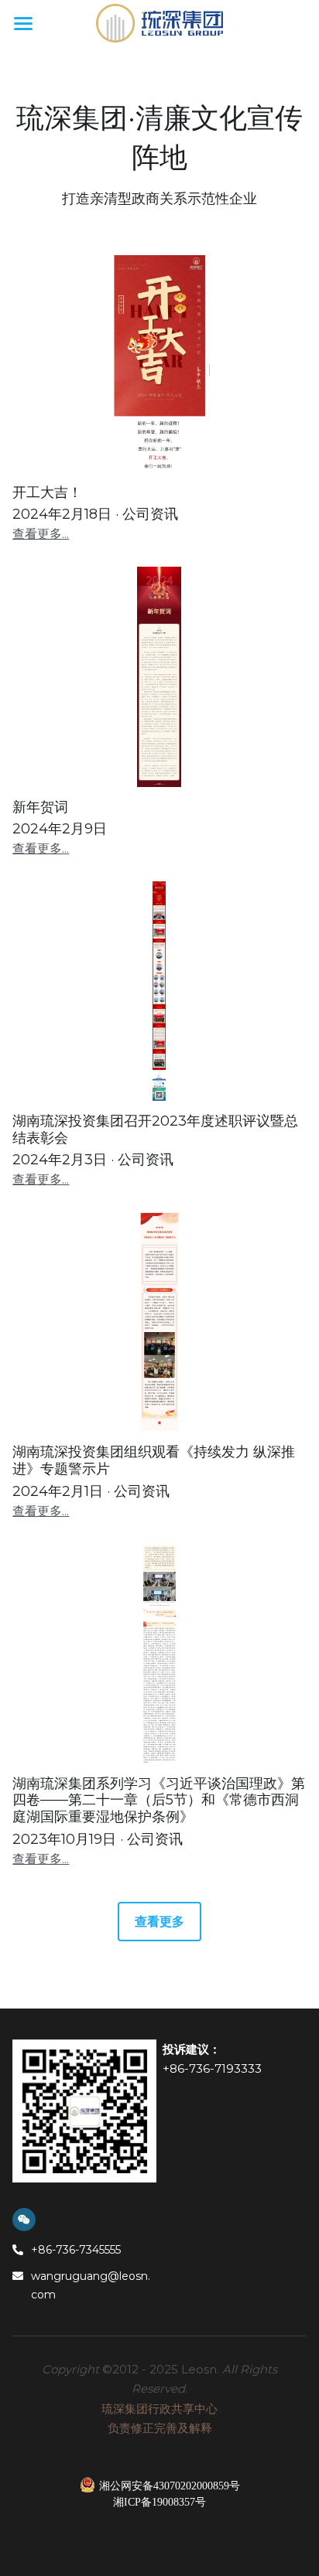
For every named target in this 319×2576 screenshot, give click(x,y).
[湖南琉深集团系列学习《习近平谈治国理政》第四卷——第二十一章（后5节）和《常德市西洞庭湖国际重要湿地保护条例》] (159, 1654)
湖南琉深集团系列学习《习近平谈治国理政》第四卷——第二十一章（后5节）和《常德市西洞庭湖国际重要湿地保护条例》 (159, 1800)
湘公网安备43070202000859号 (170, 2486)
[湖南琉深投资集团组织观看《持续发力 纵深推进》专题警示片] (159, 1322)
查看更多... (41, 534)
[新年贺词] (159, 676)
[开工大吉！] (159, 363)
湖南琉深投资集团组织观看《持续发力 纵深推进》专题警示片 (154, 1461)
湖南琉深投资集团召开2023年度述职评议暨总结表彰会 (155, 1130)
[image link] (159, 22)
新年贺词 (40, 807)
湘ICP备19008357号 (159, 2503)
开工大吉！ (47, 492)
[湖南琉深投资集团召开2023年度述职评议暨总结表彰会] (159, 991)
